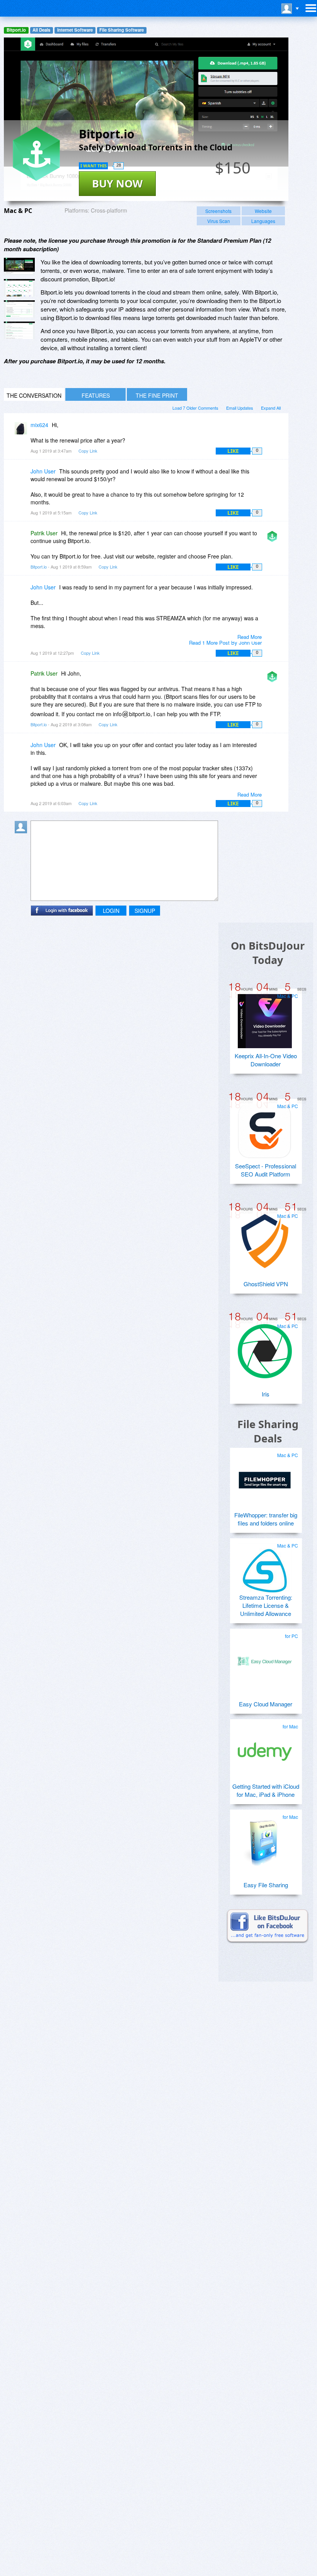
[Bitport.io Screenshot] (19, 266)
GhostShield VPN (266, 1284)
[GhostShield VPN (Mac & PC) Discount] (265, 1238)
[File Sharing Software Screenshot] (19, 288)
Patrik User (44, 533)
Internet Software (75, 30)
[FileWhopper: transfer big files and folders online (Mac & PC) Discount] (265, 1477)
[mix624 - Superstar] (22, 430)
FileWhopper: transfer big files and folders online (266, 1519)
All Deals (41, 30)
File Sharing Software (122, 30)
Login (111, 911)
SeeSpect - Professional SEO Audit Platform (266, 1170)
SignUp (145, 911)
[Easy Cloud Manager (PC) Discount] (265, 1658)
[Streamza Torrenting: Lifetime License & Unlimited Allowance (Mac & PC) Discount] (265, 1568)
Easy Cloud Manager (266, 1704)
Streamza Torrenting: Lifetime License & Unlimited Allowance (266, 1605)
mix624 (39, 425)
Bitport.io (16, 30)
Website (263, 211)
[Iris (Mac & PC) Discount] (265, 1348)
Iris (266, 1394)
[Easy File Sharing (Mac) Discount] (265, 1839)
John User (43, 471)
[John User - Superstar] (22, 477)
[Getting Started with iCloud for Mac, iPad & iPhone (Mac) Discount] (265, 1749)
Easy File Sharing (266, 1885)
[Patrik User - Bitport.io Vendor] (274, 539)
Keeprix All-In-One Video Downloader (266, 1060)
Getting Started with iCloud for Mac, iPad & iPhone (266, 1790)
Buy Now (117, 183)
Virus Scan (219, 221)
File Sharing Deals (268, 1431)
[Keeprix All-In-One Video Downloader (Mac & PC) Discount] (265, 1018)
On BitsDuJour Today (268, 953)
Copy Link (88, 451)
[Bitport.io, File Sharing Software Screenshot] (19, 309)
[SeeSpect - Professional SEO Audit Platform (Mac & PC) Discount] (265, 1128)
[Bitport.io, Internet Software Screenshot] (19, 330)
